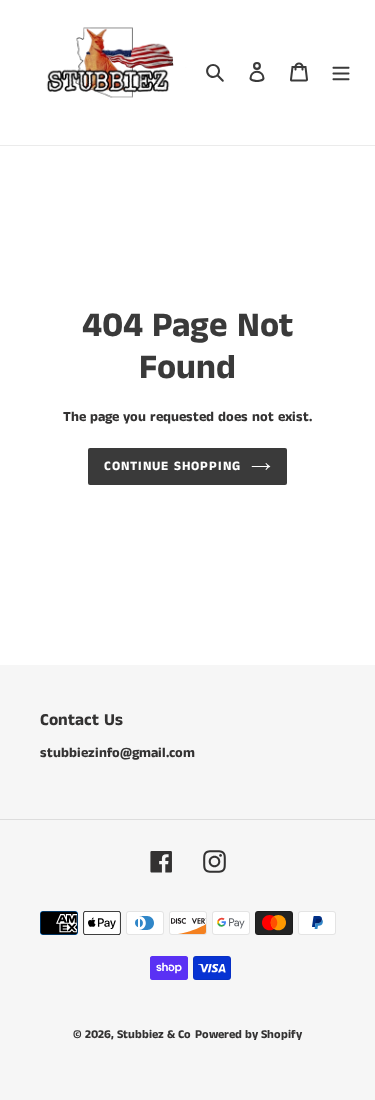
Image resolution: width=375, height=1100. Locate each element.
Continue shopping (172, 466)
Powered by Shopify (248, 1034)
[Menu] (341, 72)
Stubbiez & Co (154, 1034)
